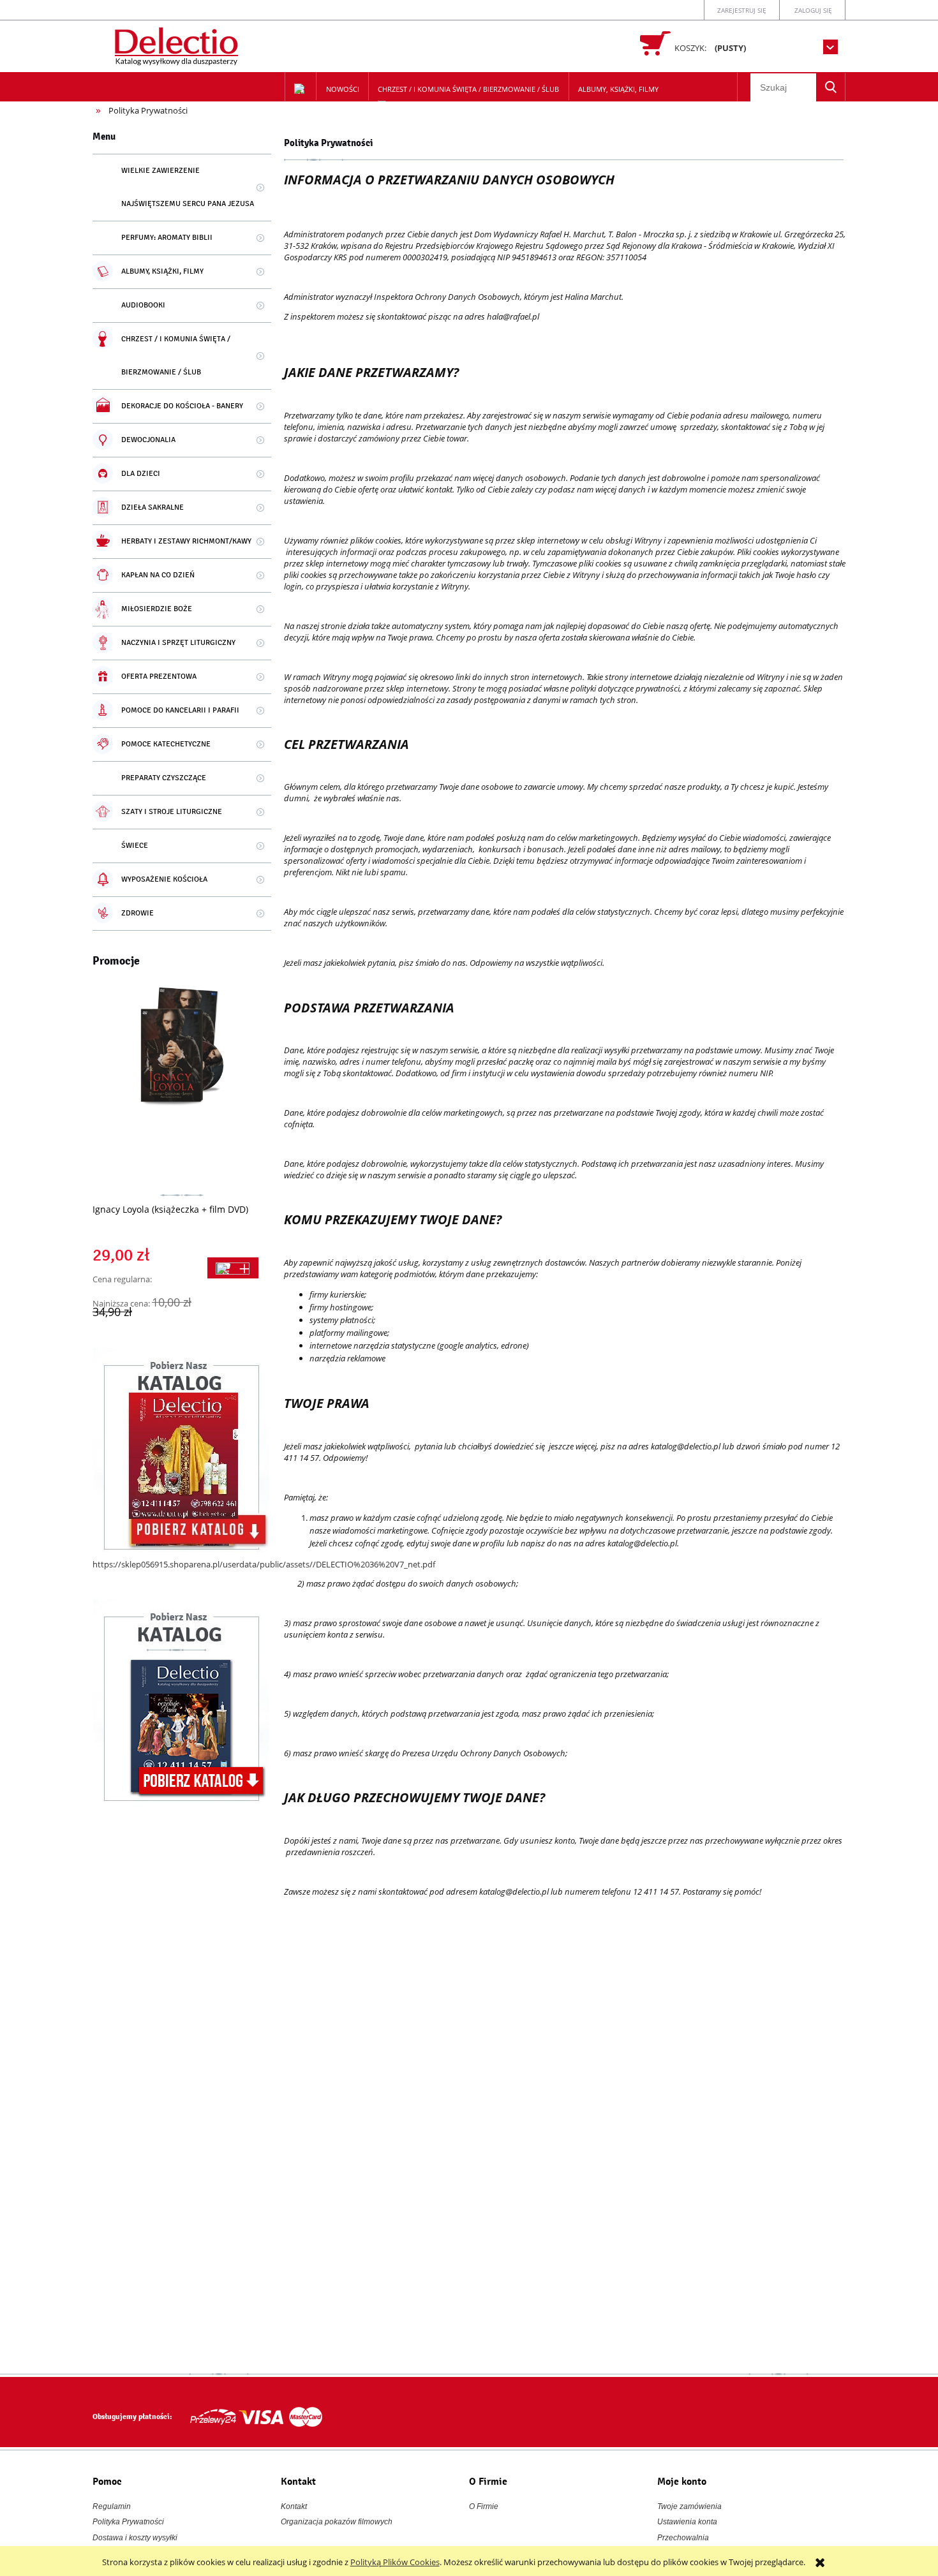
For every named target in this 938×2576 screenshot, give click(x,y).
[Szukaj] (831, 87)
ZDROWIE (138, 913)
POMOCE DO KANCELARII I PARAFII (180, 710)
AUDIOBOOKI (143, 305)
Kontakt (294, 2506)
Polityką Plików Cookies (395, 2562)
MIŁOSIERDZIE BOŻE (157, 609)
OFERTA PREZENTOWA (159, 677)
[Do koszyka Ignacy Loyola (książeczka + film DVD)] (233, 1268)
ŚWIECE (135, 846)
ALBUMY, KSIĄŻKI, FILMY (162, 271)
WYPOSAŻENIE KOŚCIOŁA (164, 879)
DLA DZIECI (141, 474)
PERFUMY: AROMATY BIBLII (167, 238)
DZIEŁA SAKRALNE (153, 507)
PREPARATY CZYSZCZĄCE (164, 778)
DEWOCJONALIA (148, 440)
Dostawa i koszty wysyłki (135, 2538)
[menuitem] (342, 89)
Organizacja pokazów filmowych (337, 2522)
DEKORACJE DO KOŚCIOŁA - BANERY (182, 406)
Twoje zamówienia (689, 2506)
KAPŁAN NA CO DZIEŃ (158, 575)
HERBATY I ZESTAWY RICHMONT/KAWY (186, 541)
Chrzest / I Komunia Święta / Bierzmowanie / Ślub (176, 356)
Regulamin (112, 2506)
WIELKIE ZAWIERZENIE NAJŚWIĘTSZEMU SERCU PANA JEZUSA (188, 187)
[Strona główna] (178, 44)
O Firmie (484, 2506)
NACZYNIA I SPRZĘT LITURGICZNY (178, 643)
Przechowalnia (683, 2538)
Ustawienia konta (687, 2522)
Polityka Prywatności (128, 2522)
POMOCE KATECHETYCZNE (166, 744)
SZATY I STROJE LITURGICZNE (172, 812)
